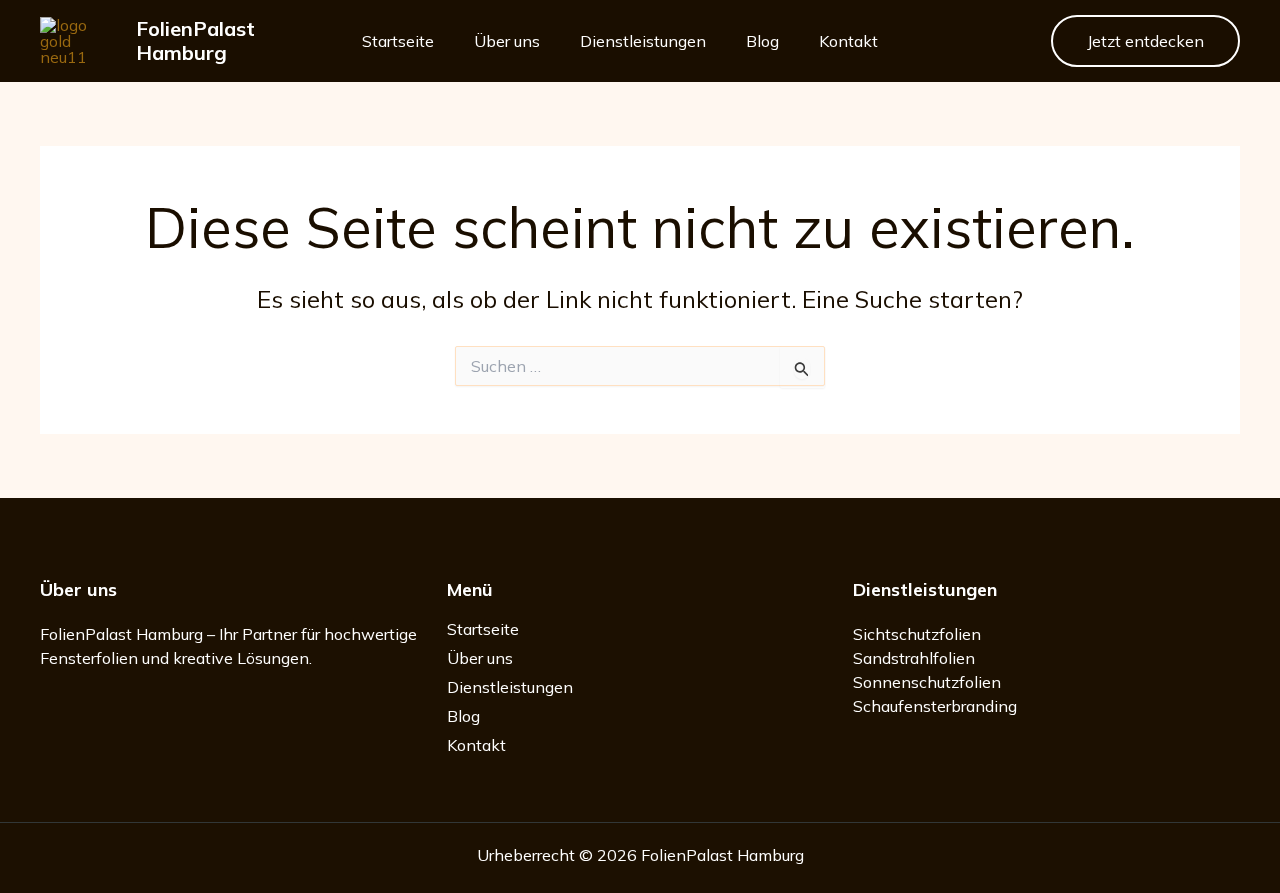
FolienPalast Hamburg (195, 40)
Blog (762, 41)
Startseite (398, 41)
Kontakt (848, 41)
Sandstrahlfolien (914, 658)
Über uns (507, 41)
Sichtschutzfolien (917, 634)
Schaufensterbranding (935, 706)
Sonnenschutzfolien (927, 682)
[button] (1145, 41)
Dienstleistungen (643, 41)
